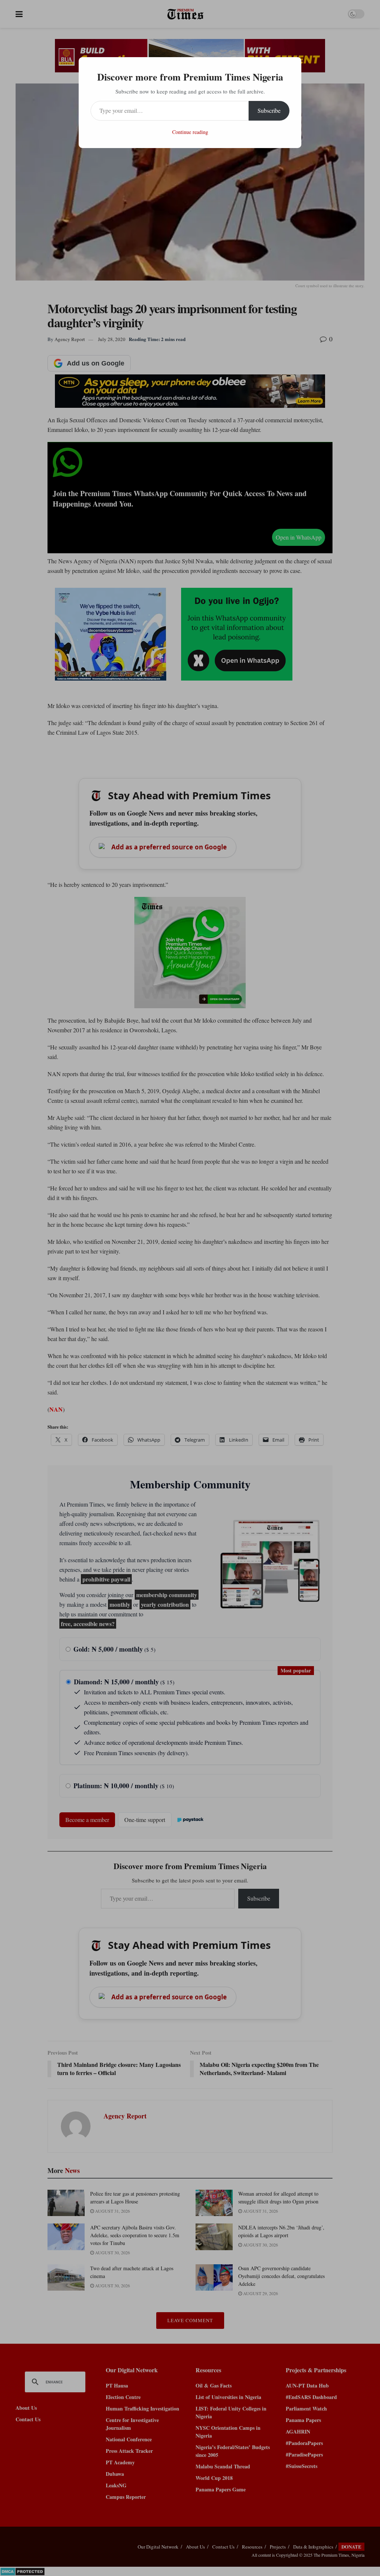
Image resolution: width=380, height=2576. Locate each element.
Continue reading (190, 132)
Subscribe (269, 110)
